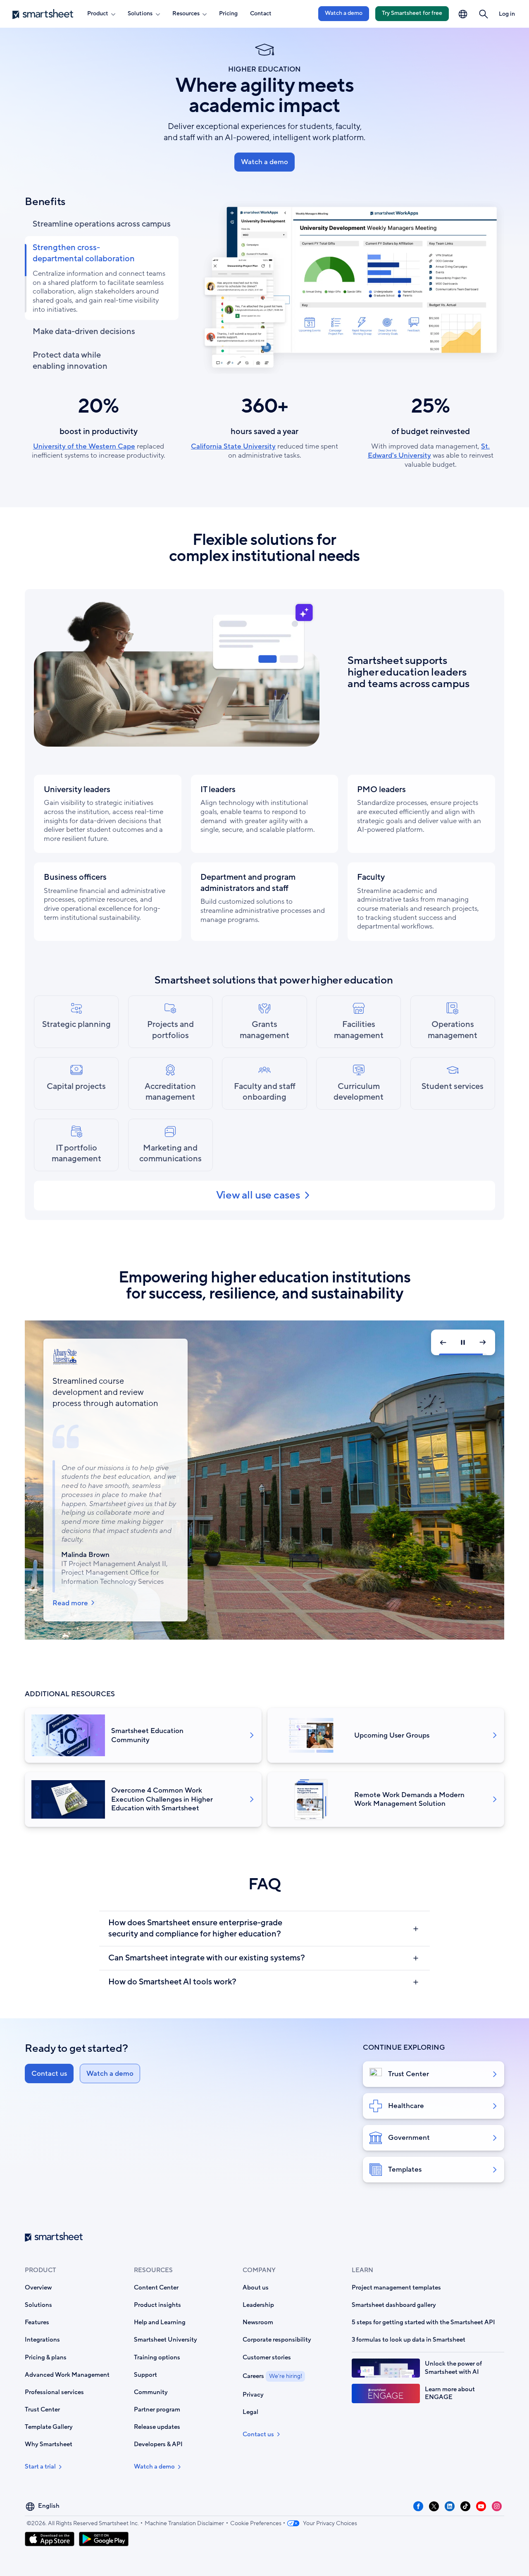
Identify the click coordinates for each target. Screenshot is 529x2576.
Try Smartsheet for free (412, 13)
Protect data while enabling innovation (70, 361)
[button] (483, 14)
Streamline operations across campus (102, 224)
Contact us (49, 2073)
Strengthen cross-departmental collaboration (84, 253)
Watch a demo (344, 13)
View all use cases (258, 1196)
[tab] (76, 1022)
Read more (70, 1581)
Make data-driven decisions (84, 332)
